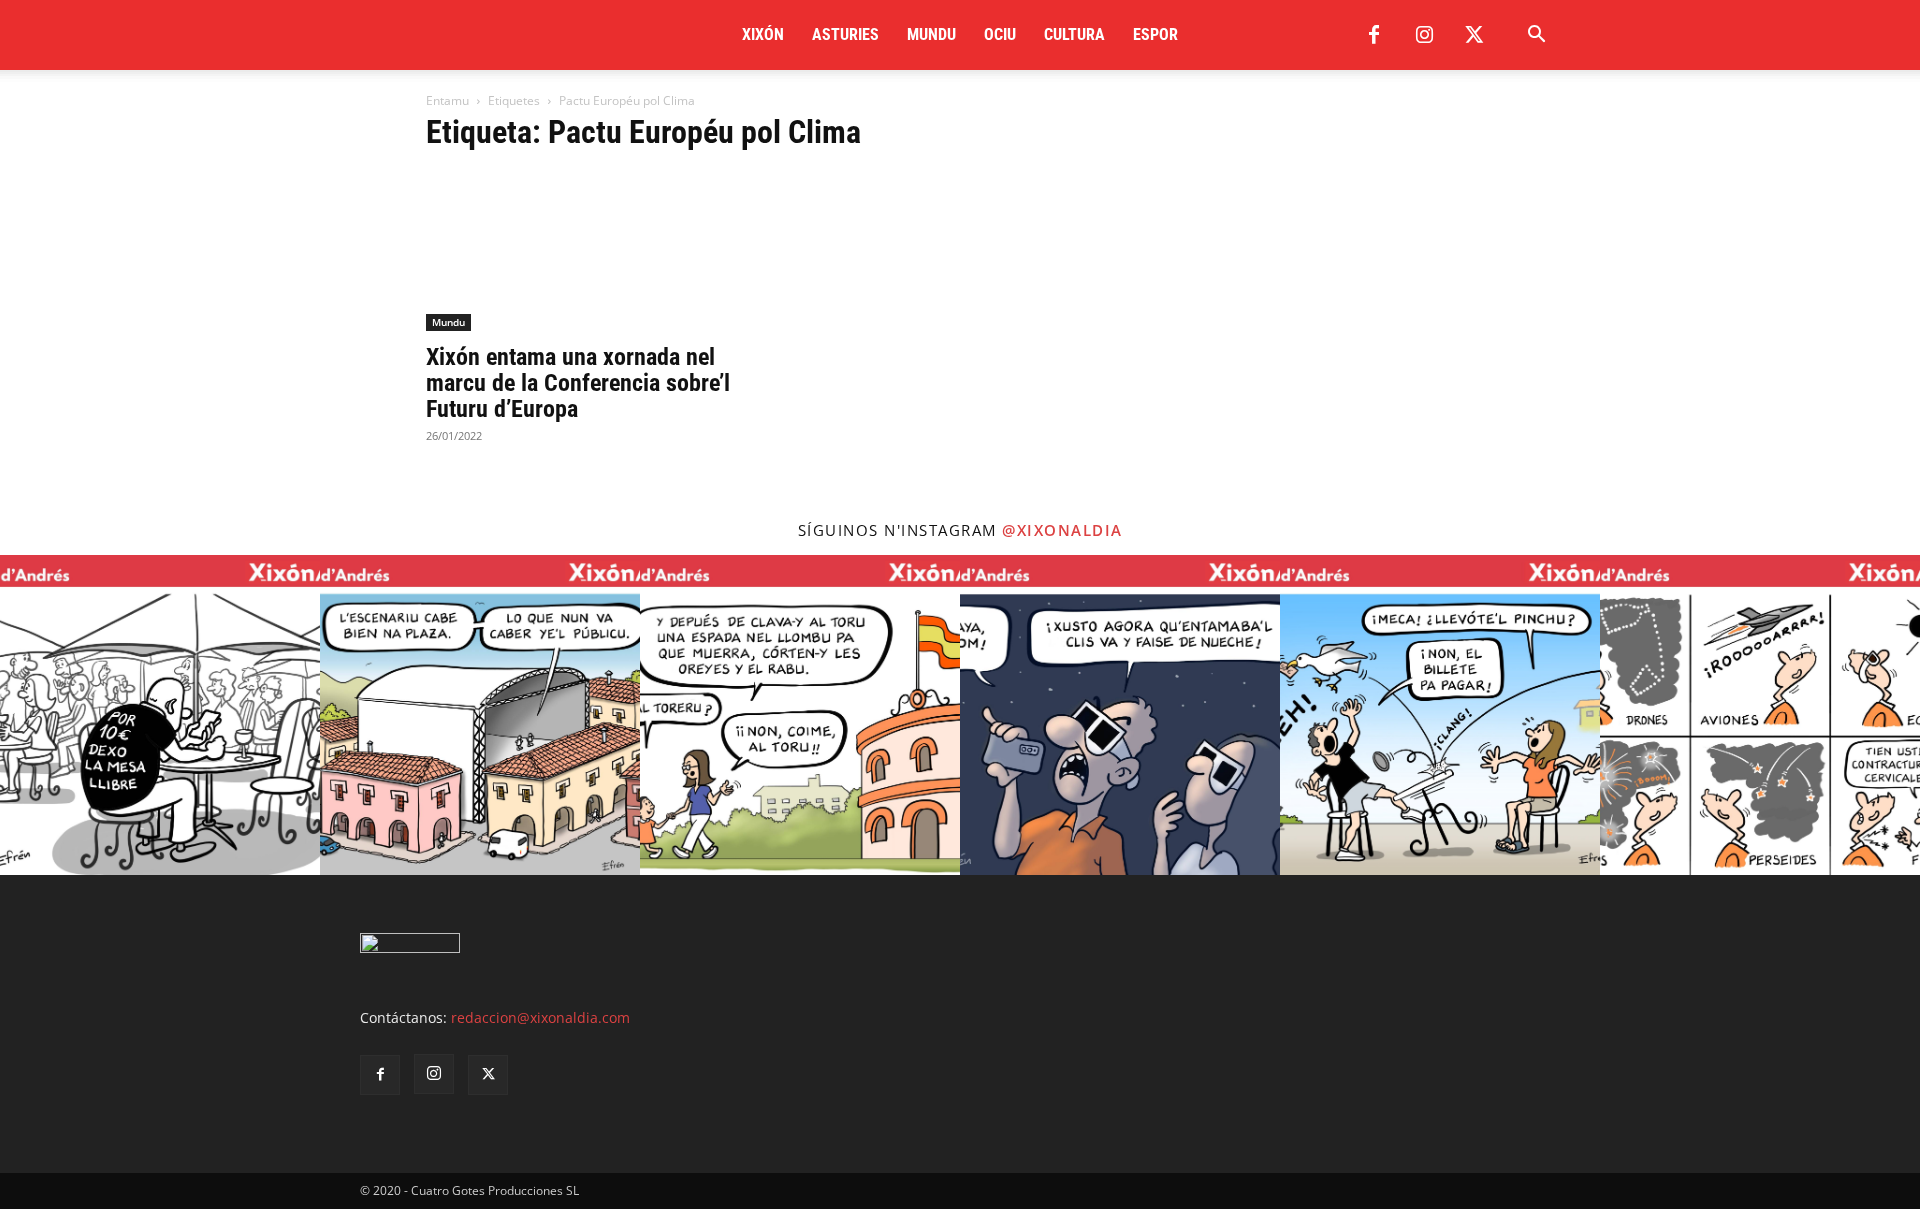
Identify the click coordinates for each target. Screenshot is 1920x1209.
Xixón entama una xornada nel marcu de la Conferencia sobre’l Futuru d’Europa (578, 383)
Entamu (447, 100)
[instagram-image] (160, 715)
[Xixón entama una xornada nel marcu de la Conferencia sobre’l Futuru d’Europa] (588, 251)
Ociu (1000, 34)
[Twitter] (1474, 35)
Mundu (931, 34)
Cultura (1074, 34)
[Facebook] (1374, 35)
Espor (1155, 34)
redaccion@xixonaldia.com (540, 1017)
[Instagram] (1424, 35)
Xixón (763, 34)
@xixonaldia (1062, 530)
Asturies (845, 34)
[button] (1536, 36)
